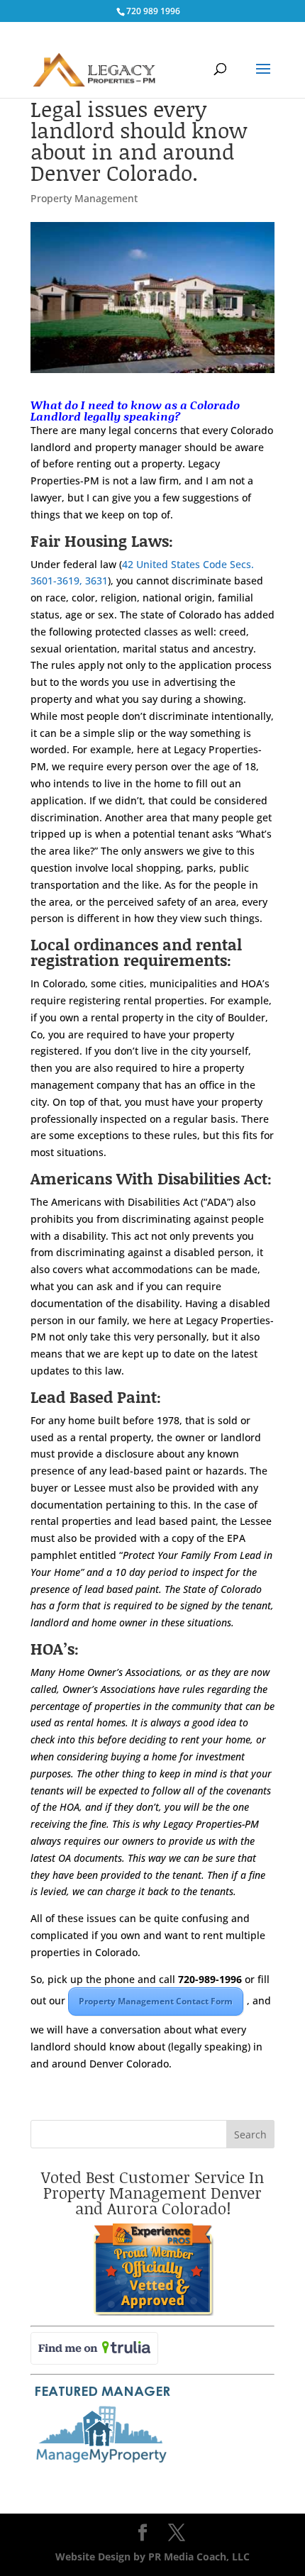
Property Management (84, 198)
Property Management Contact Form (156, 2001)
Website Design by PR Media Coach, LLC (152, 2556)
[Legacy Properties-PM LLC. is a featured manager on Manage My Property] (101, 2464)
